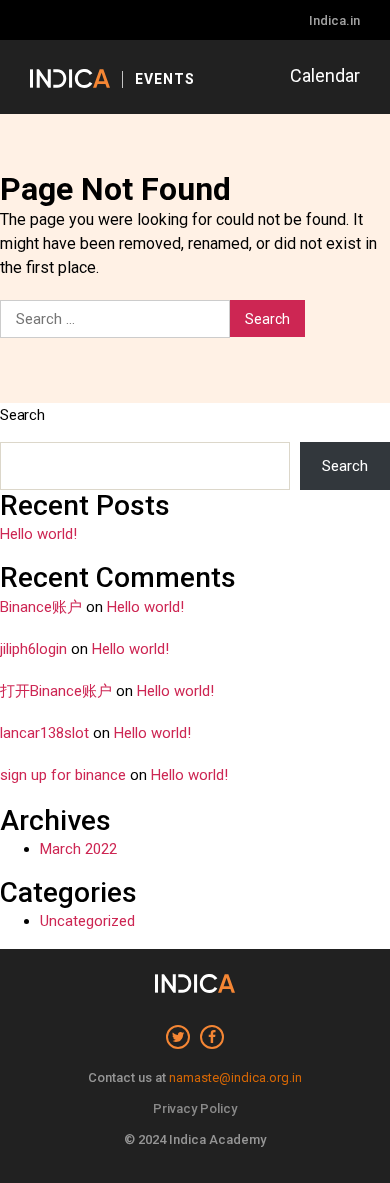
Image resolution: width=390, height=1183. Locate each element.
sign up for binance (63, 775)
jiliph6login (33, 649)
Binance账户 (41, 607)
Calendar (325, 75)
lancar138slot (44, 733)
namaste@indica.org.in (235, 1077)
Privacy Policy (195, 1108)
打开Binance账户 (56, 691)
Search (22, 415)
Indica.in (334, 20)
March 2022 (78, 849)
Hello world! (38, 534)
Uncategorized (87, 921)
